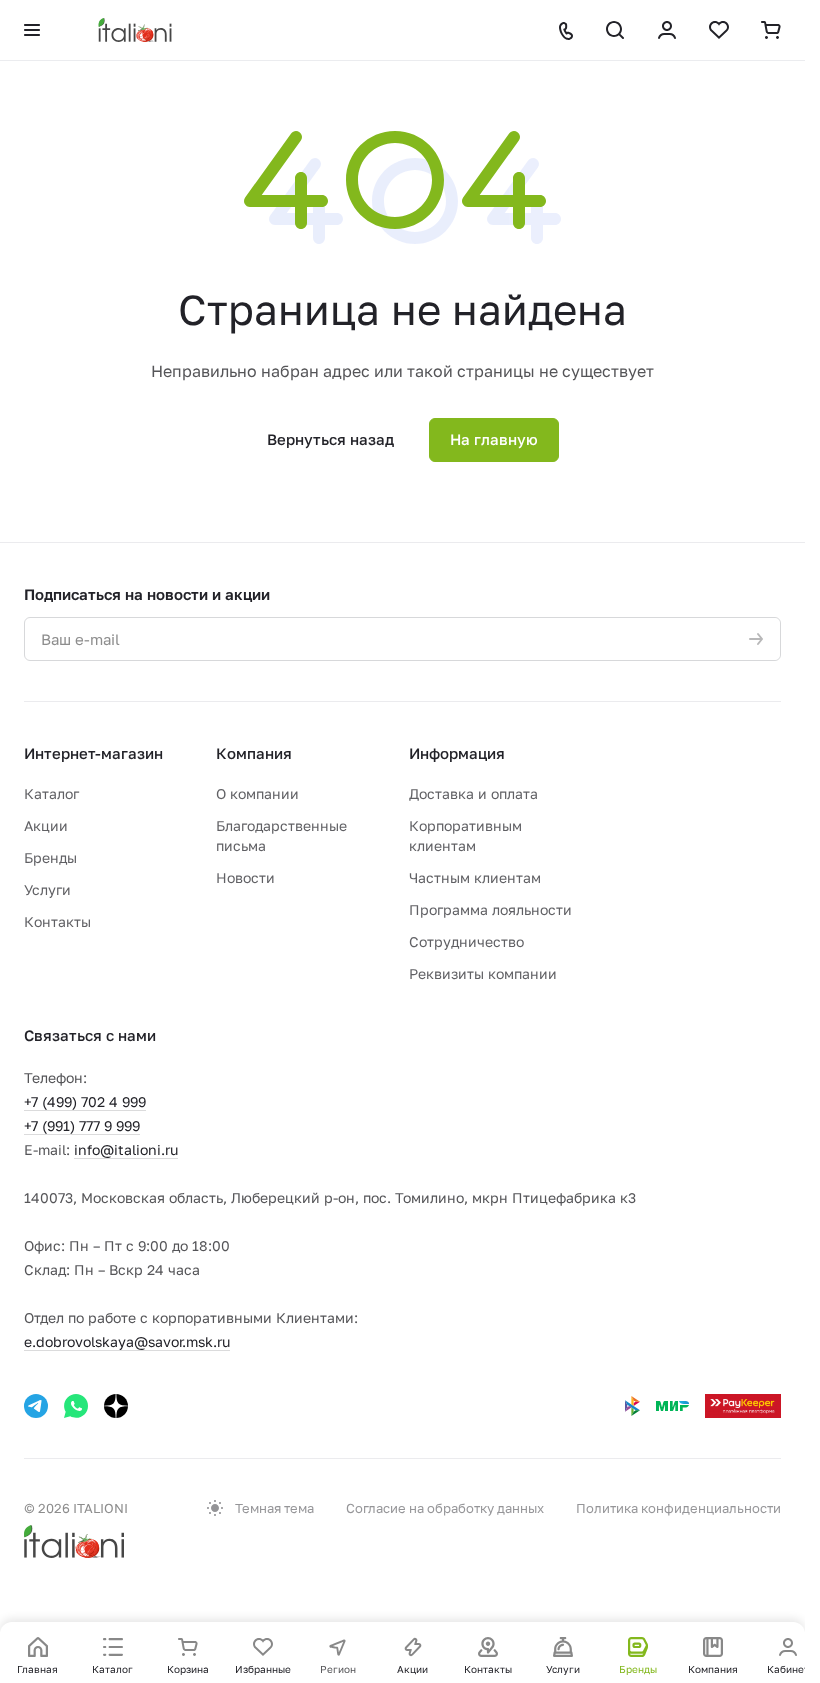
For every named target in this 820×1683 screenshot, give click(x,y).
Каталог (51, 793)
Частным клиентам (475, 877)
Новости (245, 877)
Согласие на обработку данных (445, 1508)
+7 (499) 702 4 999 (85, 1101)
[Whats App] (76, 1406)
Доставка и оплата (473, 793)
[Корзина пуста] (771, 30)
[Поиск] (615, 30)
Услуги (47, 889)
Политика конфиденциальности (678, 1508)
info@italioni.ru (126, 1149)
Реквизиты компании (483, 973)
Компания (254, 753)
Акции (46, 825)
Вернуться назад (330, 439)
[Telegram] (36, 1406)
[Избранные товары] (719, 30)
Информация (457, 753)
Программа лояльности (490, 909)
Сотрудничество (466, 941)
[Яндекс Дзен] (116, 1406)
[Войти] (667, 30)
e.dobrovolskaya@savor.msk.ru (127, 1341)
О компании (257, 793)
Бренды (50, 857)
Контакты (57, 921)
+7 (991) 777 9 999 (82, 1125)
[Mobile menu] (32, 30)
